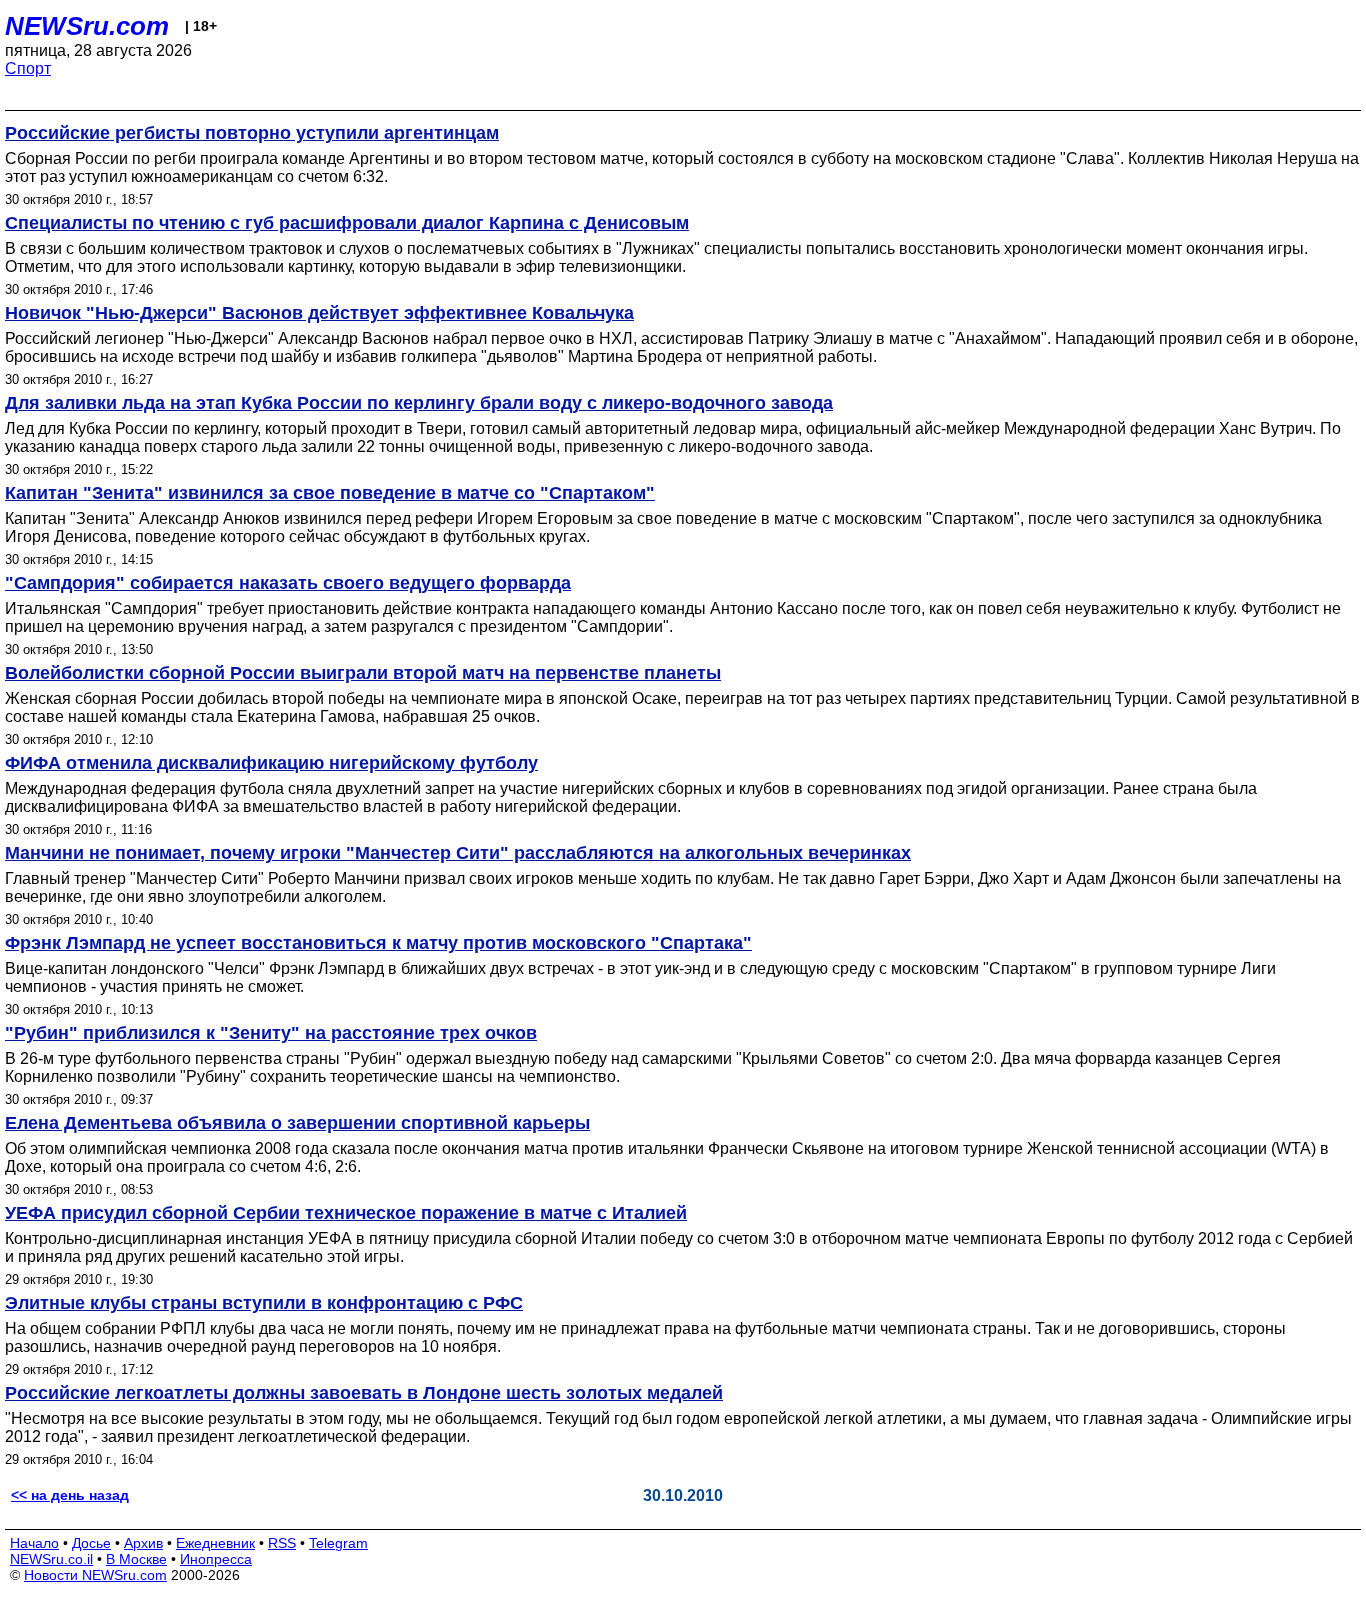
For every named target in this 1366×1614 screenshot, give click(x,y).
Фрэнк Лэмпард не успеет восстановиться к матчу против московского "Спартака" (378, 943)
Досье (91, 1543)
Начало (34, 1543)
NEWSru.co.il (51, 1559)
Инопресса (216, 1559)
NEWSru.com (87, 26)
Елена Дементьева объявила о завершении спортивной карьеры (297, 1123)
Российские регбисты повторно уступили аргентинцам (252, 133)
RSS (282, 1543)
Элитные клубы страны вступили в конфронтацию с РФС (264, 1303)
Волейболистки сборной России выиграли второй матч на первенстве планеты (363, 673)
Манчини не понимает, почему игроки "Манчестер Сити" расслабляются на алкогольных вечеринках (458, 853)
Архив (143, 1543)
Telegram (338, 1543)
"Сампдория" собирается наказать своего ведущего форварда (288, 583)
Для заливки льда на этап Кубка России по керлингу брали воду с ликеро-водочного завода (419, 403)
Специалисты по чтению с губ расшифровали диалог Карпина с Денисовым (347, 223)
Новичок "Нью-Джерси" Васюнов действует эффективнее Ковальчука (319, 313)
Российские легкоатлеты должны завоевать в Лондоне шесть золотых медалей (364, 1393)
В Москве (136, 1559)
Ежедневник (215, 1543)
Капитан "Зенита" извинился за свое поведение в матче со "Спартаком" (330, 493)
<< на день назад (70, 1495)
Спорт (28, 68)
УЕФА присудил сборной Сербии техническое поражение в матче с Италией (346, 1213)
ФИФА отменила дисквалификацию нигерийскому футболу (271, 763)
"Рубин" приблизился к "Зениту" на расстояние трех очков (271, 1033)
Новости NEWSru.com (95, 1575)
